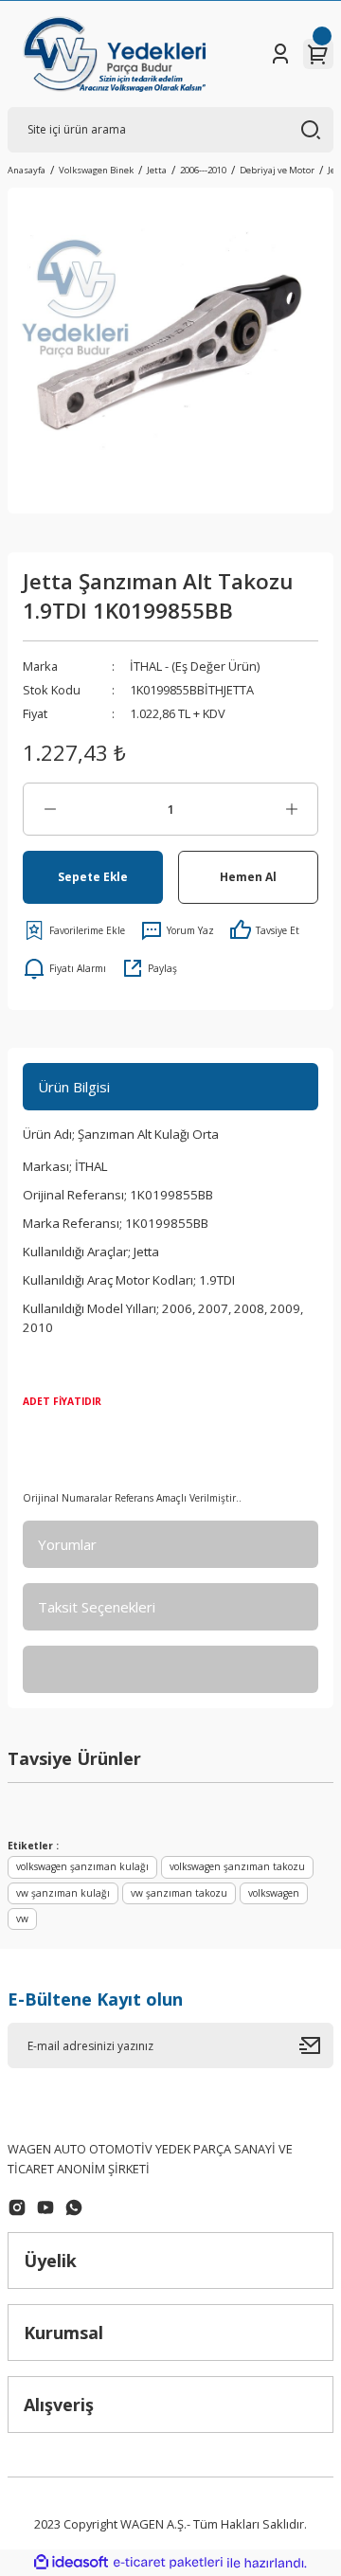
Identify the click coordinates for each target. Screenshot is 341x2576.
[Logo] (114, 54)
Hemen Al (248, 876)
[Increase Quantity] (291, 809)
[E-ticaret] (168, 2562)
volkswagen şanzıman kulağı (82, 1866)
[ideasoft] (71, 2563)
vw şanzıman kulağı (63, 1893)
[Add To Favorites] (74, 930)
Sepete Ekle (93, 876)
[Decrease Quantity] (50, 809)
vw (22, 1918)
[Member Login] (280, 54)
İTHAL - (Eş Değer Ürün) (195, 666)
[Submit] (316, 2045)
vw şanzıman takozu (179, 1893)
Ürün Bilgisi (74, 1087)
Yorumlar (67, 1544)
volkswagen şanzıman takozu (237, 1866)
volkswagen (274, 1893)
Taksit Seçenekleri (97, 1607)
